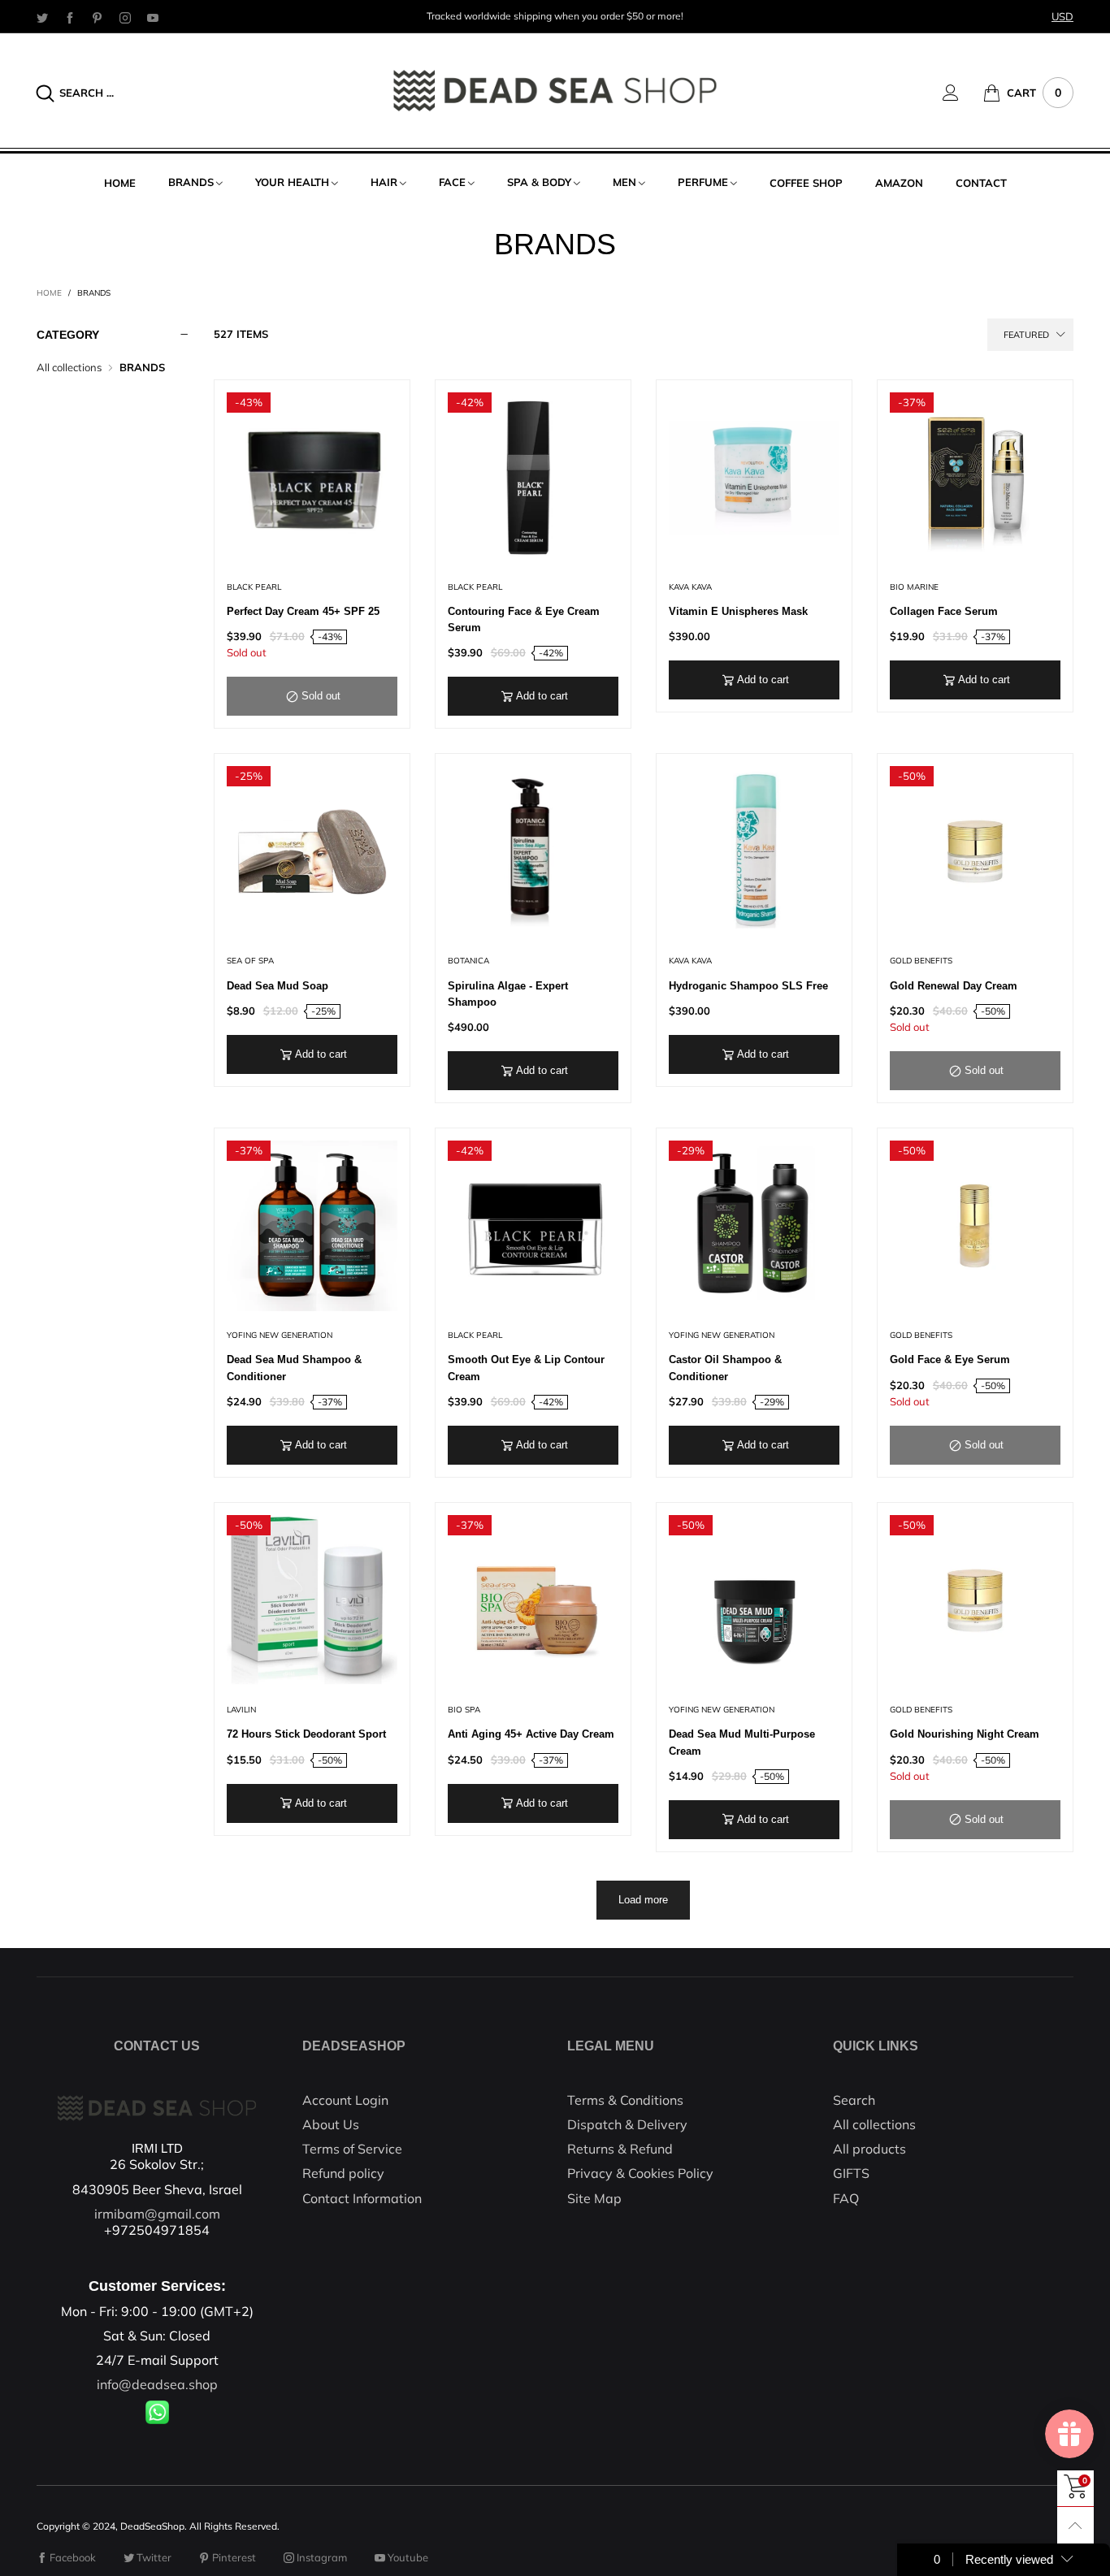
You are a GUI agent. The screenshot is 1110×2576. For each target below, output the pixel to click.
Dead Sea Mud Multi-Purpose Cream (742, 1742)
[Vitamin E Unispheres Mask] (754, 478)
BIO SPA (464, 1710)
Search (854, 2100)
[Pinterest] (98, 17)
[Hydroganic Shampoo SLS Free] (754, 851)
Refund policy (343, 2173)
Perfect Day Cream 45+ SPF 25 (303, 611)
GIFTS (851, 2173)
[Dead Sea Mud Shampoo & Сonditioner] (312, 1226)
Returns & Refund (620, 2149)
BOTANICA (468, 961)
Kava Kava (690, 587)
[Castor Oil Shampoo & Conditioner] (754, 1226)
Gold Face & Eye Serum (950, 1359)
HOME (120, 183)
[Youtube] (153, 17)
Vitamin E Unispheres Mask (738, 611)
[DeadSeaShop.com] (555, 91)
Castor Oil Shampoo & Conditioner (725, 1368)
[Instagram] (125, 17)
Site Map (594, 2198)
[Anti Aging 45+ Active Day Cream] (533, 1600)
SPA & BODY (539, 182)
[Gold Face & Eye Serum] (975, 1226)
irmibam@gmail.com (157, 2214)
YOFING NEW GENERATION (280, 1335)
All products (869, 2149)
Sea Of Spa (250, 961)
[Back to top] (1075, 2525)
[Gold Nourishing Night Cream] (975, 1600)
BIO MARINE (914, 587)
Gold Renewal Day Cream (954, 986)
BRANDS (191, 182)
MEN (624, 182)
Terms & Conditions (625, 2100)
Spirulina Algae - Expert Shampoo (508, 994)
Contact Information (362, 2198)
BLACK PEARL (254, 587)
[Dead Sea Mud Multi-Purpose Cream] (754, 1600)
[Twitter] (42, 17)
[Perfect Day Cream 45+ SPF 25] (312, 478)
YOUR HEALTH (292, 182)
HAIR (384, 182)
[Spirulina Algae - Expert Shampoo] (533, 851)
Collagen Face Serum (944, 611)
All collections (69, 367)
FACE (452, 182)
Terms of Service (352, 2149)
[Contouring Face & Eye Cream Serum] (533, 478)
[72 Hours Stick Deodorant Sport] (312, 1600)
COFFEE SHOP (806, 183)
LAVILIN (241, 1710)
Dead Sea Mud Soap (277, 986)
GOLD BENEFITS (921, 961)
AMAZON (899, 183)
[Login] (963, 93)
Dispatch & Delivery (627, 2124)
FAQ (846, 2198)
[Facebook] (70, 17)
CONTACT (981, 183)
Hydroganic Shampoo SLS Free (748, 986)
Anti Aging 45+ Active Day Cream (531, 1734)
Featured (1026, 335)
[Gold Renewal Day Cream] (975, 851)
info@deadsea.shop (157, 2384)
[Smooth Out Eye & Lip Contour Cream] (533, 1226)
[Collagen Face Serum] (975, 478)
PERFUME (703, 182)
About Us (331, 2124)
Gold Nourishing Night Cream (965, 1734)
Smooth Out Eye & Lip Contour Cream (526, 1368)
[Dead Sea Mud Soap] (312, 851)
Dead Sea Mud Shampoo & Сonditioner (294, 1368)
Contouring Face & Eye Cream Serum (524, 619)
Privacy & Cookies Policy (640, 2173)
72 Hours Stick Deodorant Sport (306, 1734)
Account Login (345, 2100)
